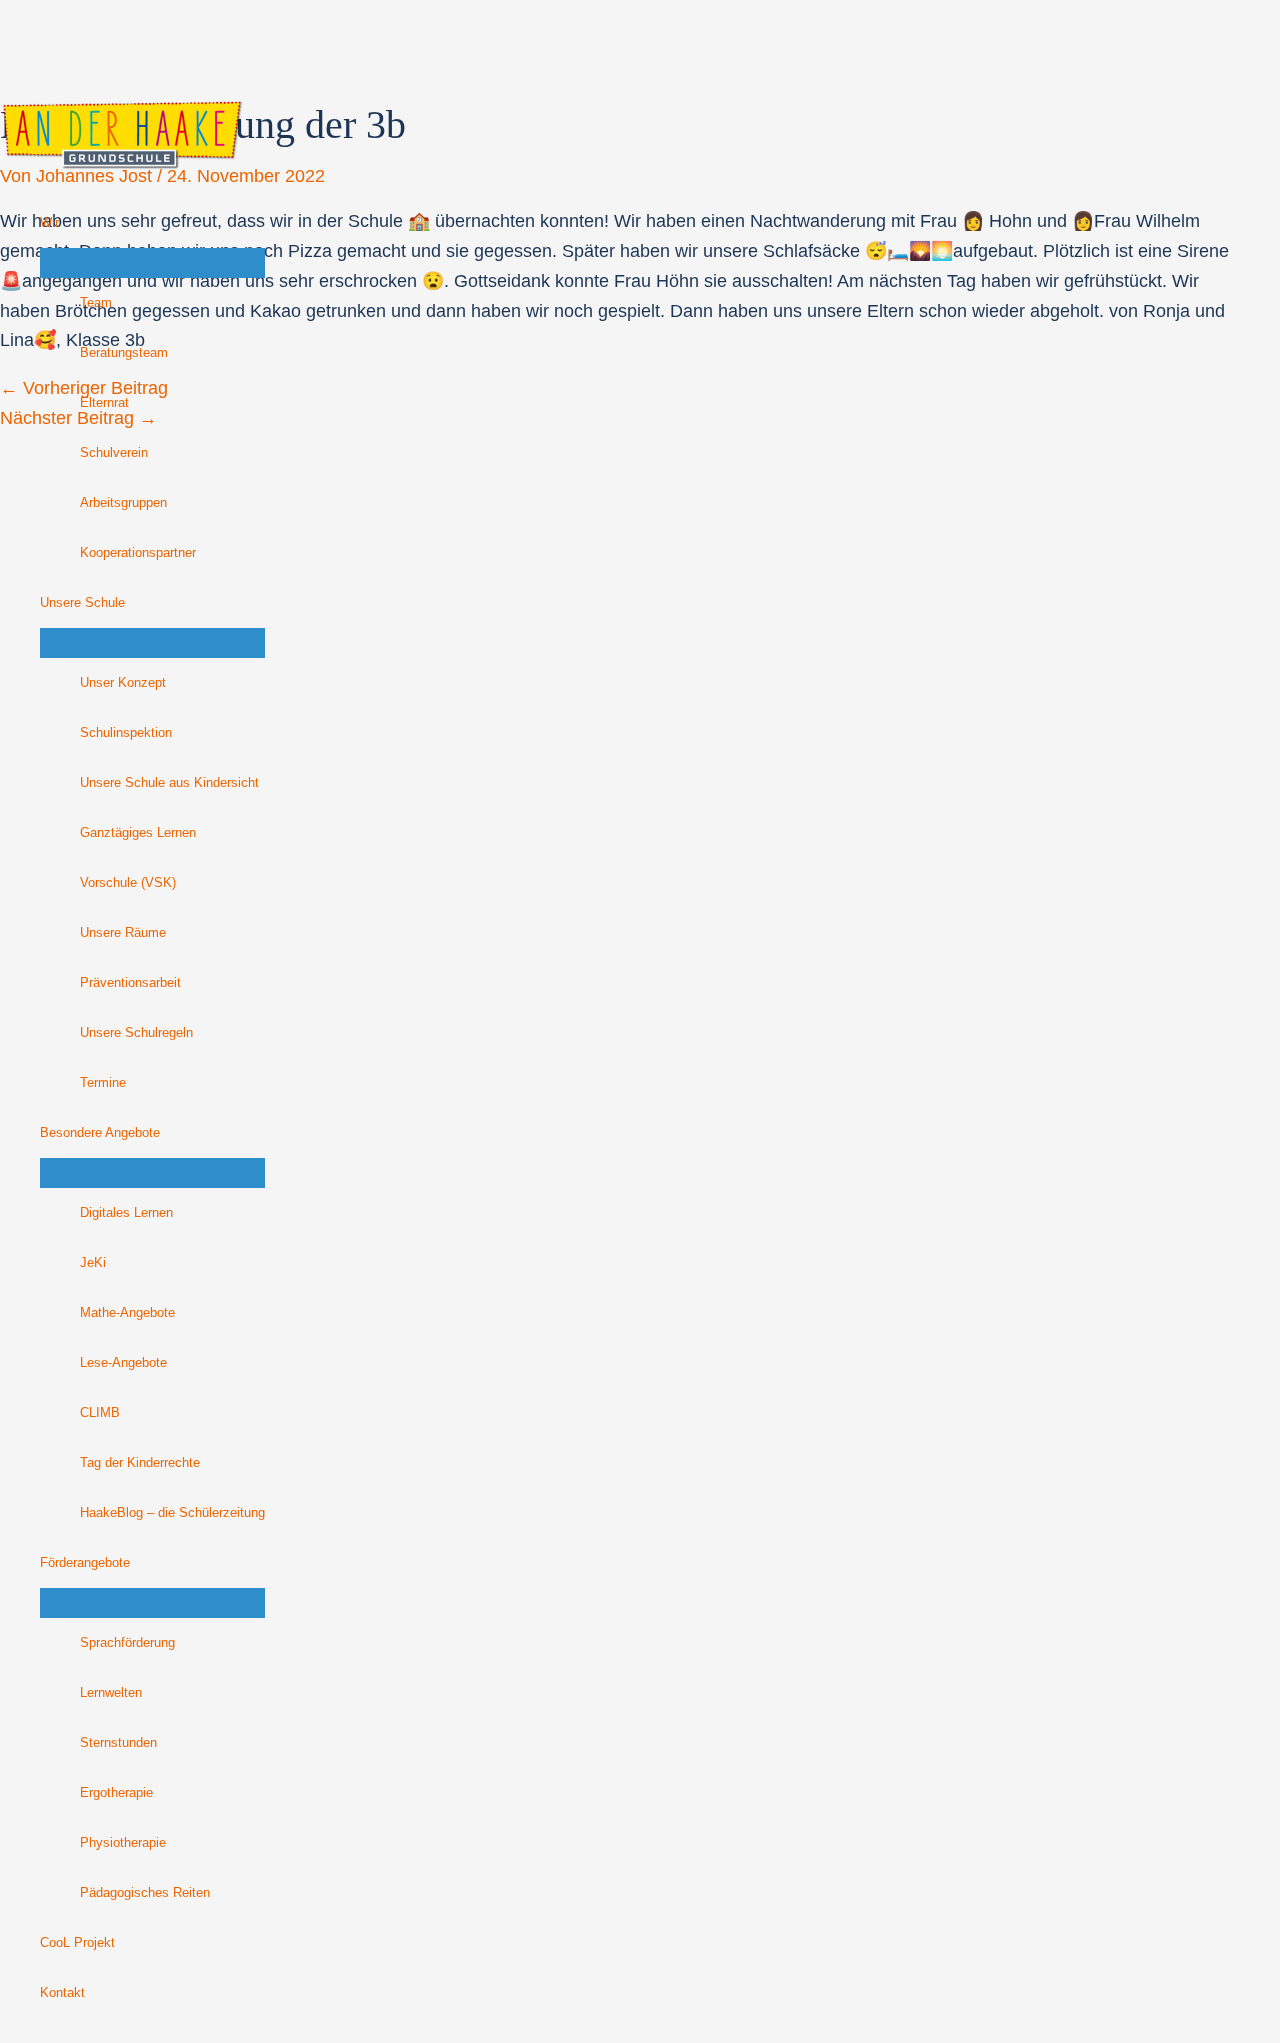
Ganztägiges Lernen (138, 833)
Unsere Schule (82, 603)
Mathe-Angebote (127, 1313)
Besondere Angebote (100, 1133)
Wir (49, 223)
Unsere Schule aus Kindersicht (169, 783)
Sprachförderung (127, 1643)
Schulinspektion (126, 733)
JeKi (93, 1263)
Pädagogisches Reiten (145, 1893)
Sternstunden (118, 1743)
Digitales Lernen (126, 1213)
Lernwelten (111, 1693)
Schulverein (114, 453)
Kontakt (62, 1993)
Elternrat (104, 403)
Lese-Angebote (123, 1363)
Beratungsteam (124, 353)
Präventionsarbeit (130, 983)
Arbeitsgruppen (123, 503)
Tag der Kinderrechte (140, 1463)
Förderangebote (85, 1563)
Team (96, 303)
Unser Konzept (123, 683)
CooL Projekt (77, 1943)
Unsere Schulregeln (136, 1033)
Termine (103, 1083)
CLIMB (100, 1413)
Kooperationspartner (138, 553)
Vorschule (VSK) (128, 883)
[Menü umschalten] (152, 263)
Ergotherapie (116, 1793)
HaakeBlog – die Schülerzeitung (172, 1513)
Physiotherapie (123, 1843)
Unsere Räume (123, 933)
